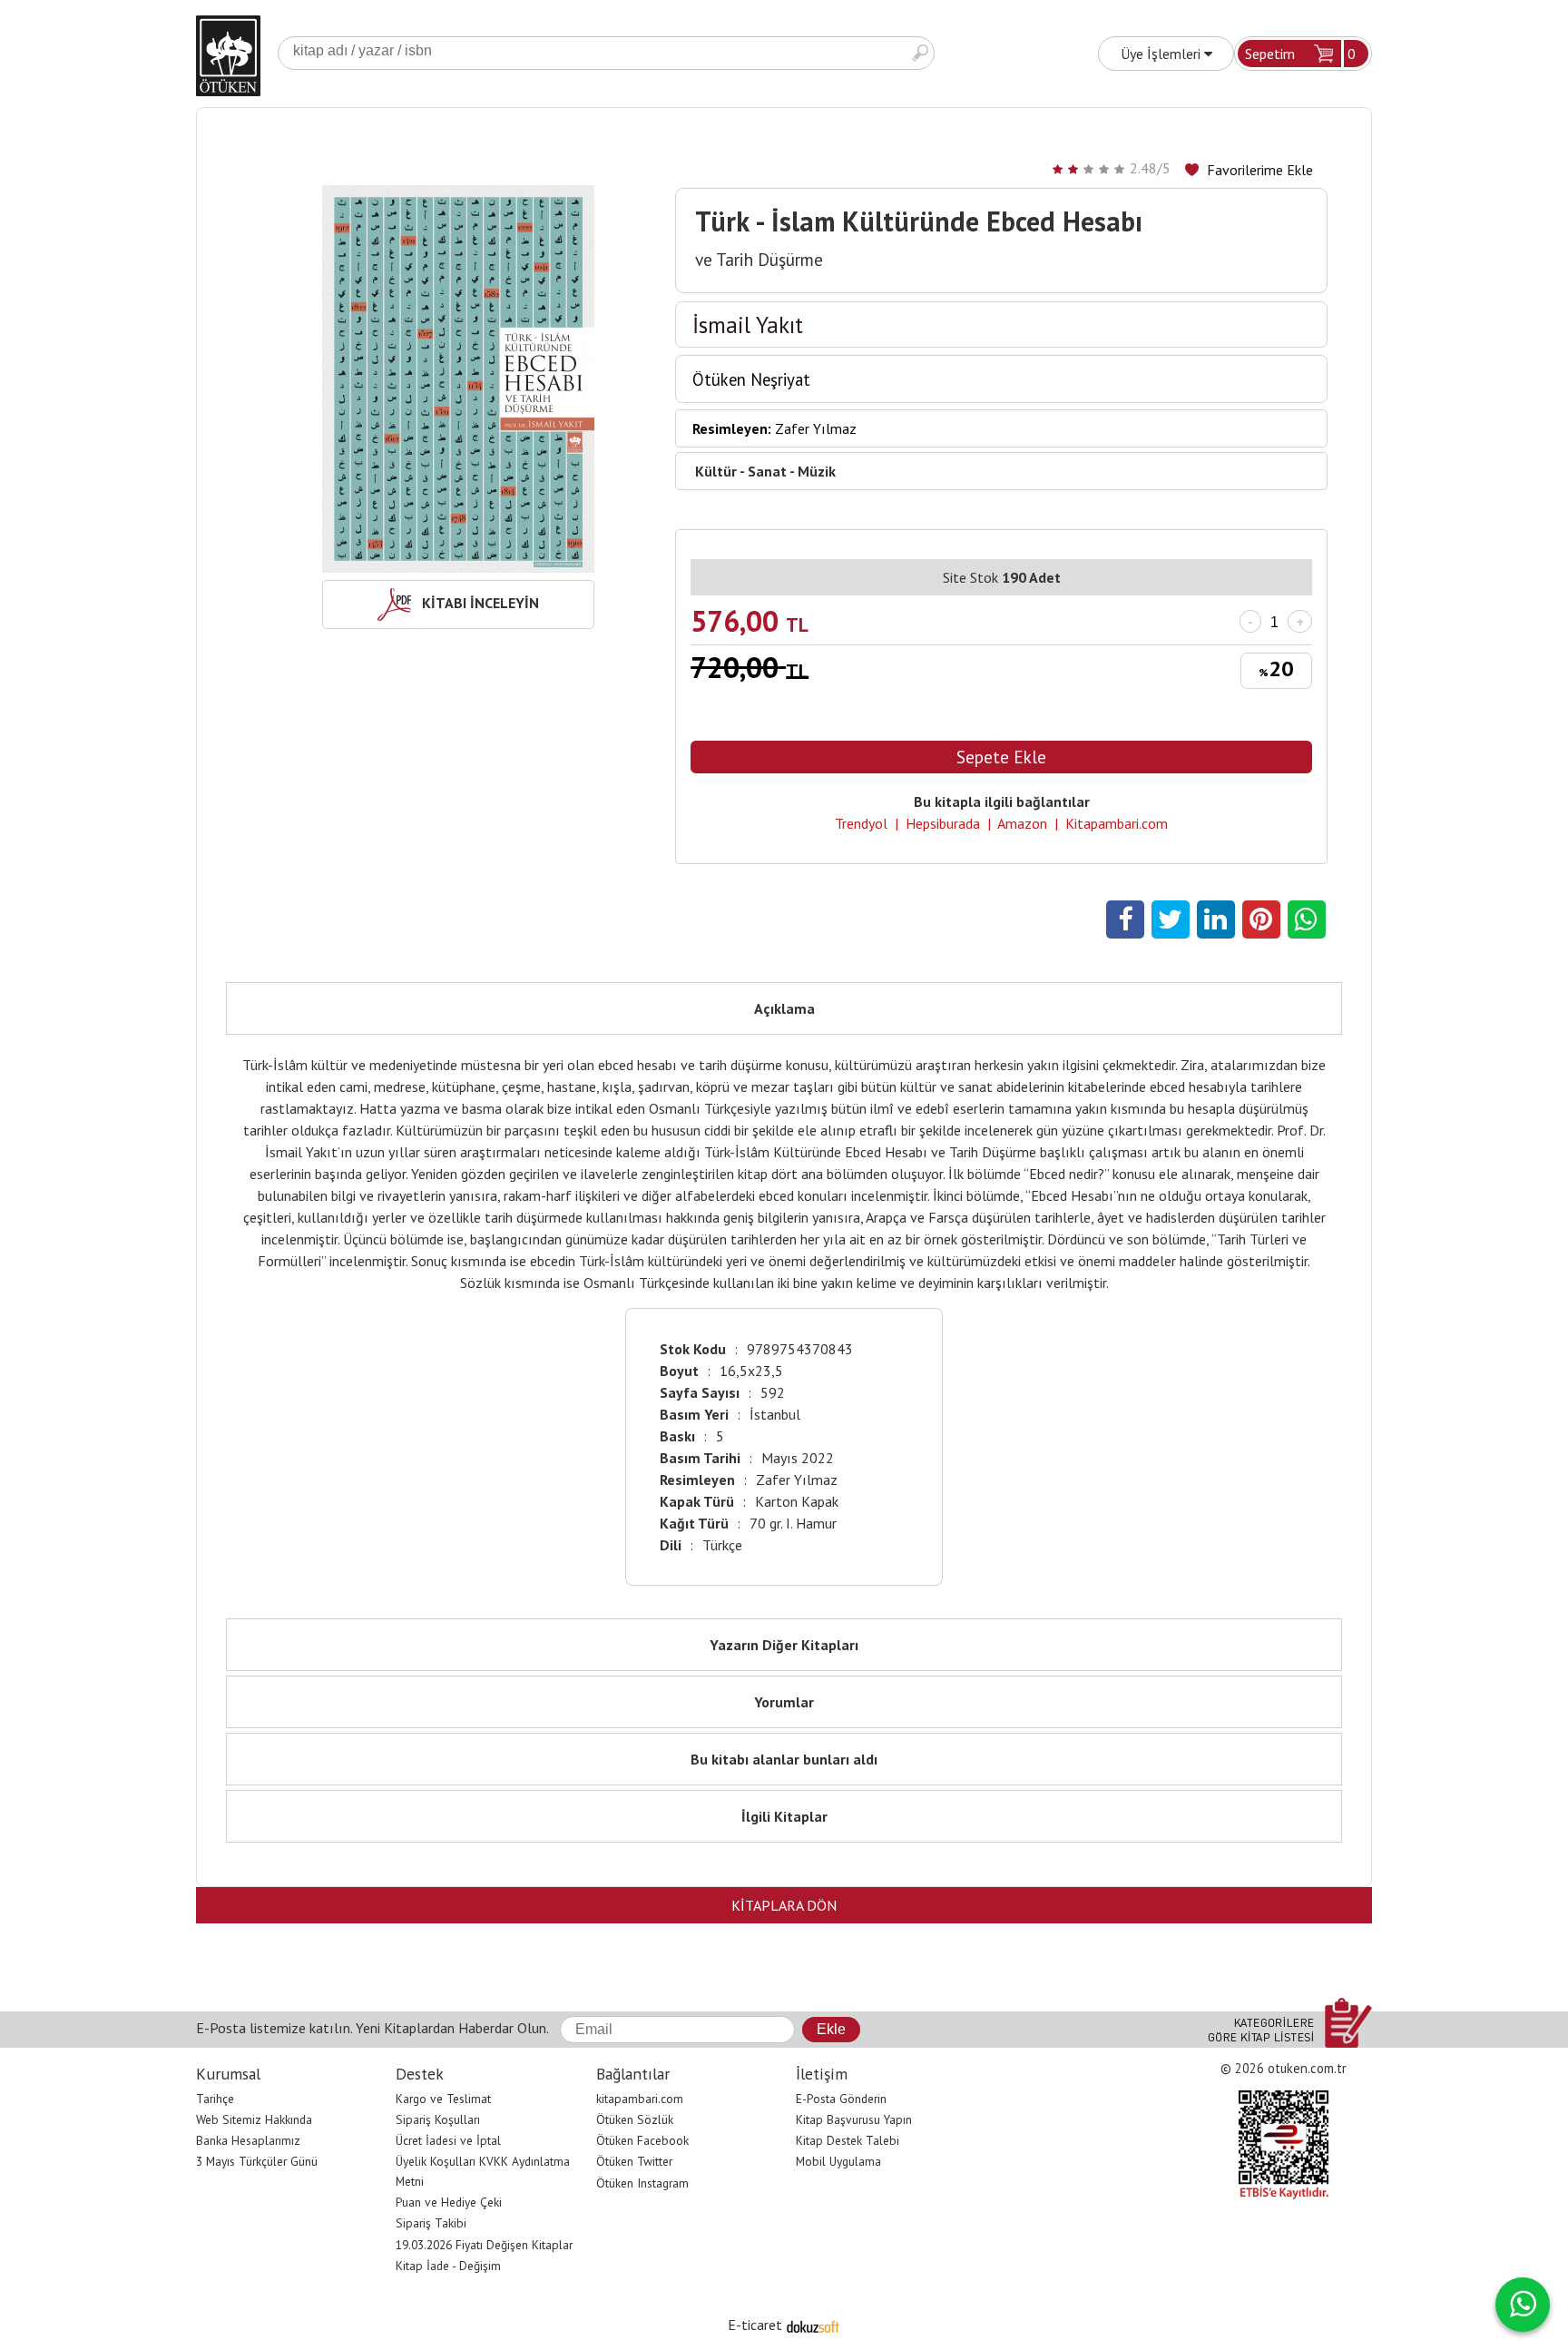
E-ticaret (755, 2325)
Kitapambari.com (1117, 823)
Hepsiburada (943, 823)
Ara (920, 53)
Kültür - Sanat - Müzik (765, 471)
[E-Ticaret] (813, 2325)
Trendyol (861, 823)
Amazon (1022, 823)
